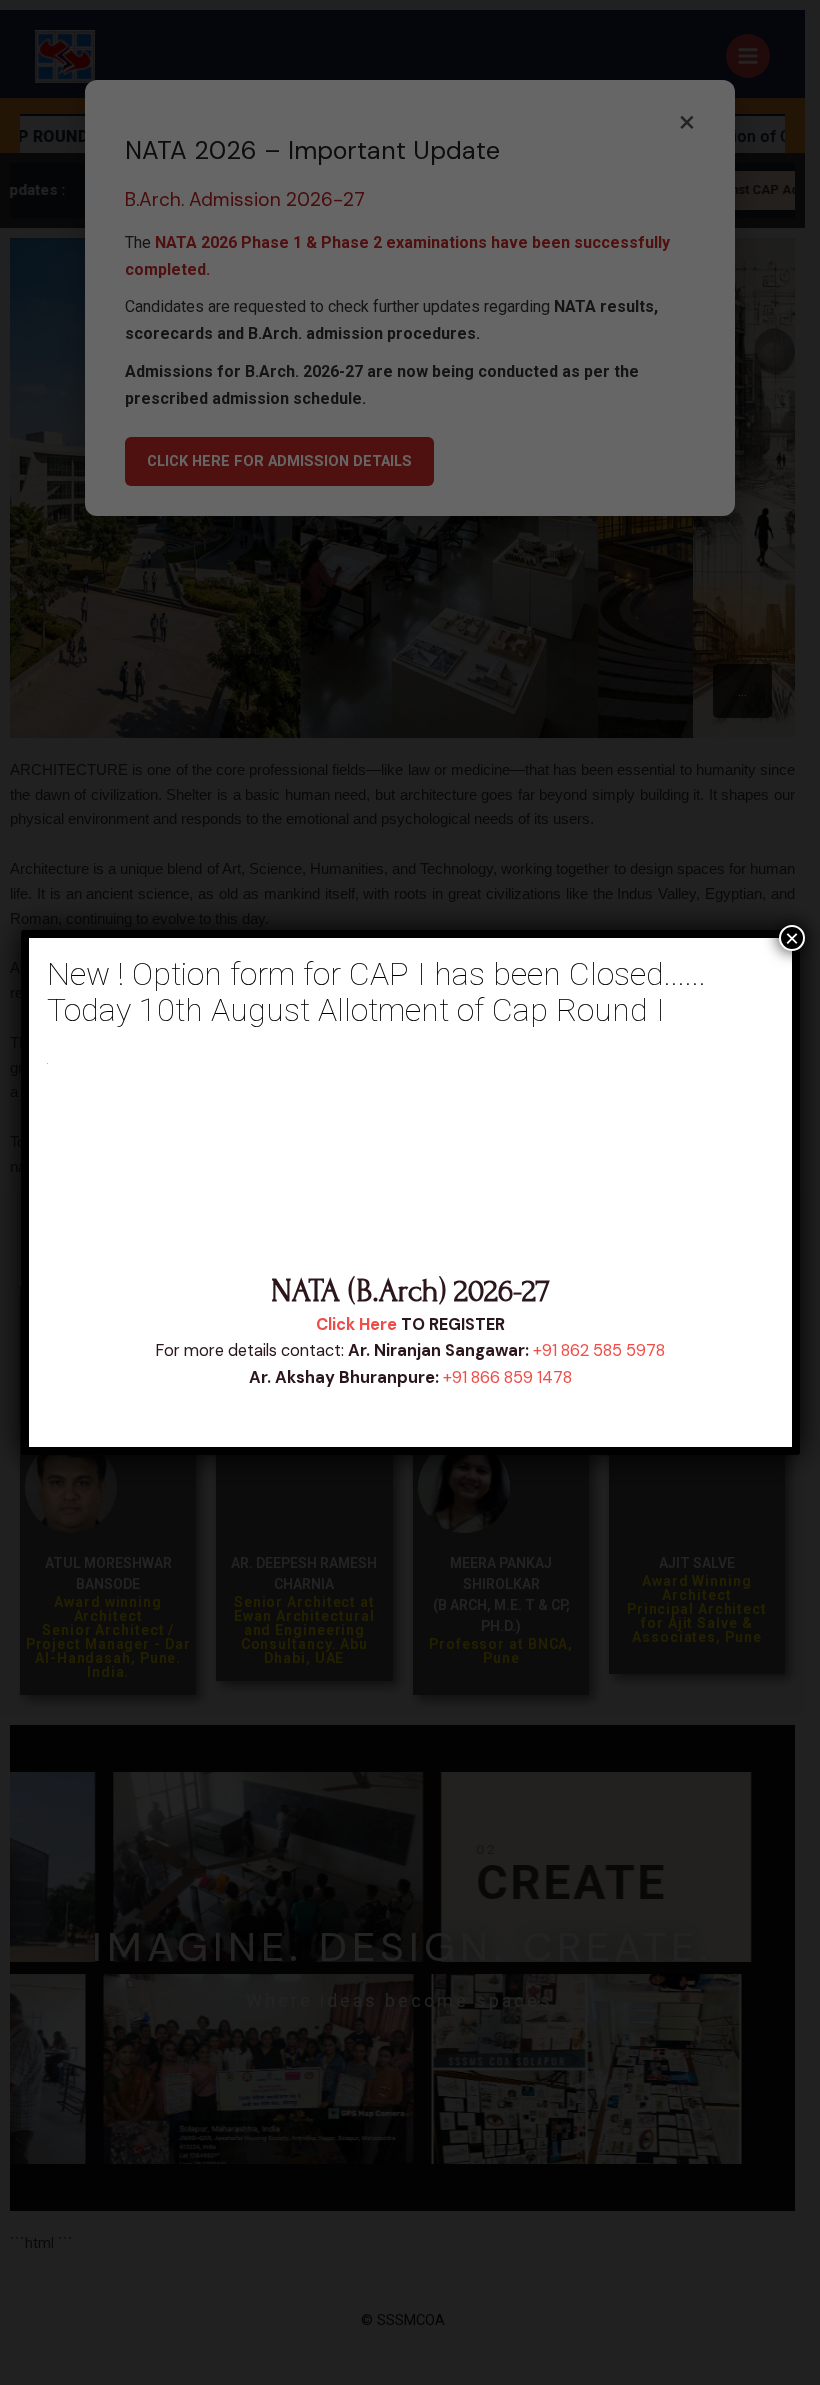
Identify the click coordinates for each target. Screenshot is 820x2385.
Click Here (356, 1324)
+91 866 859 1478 (507, 1377)
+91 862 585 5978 (599, 1350)
